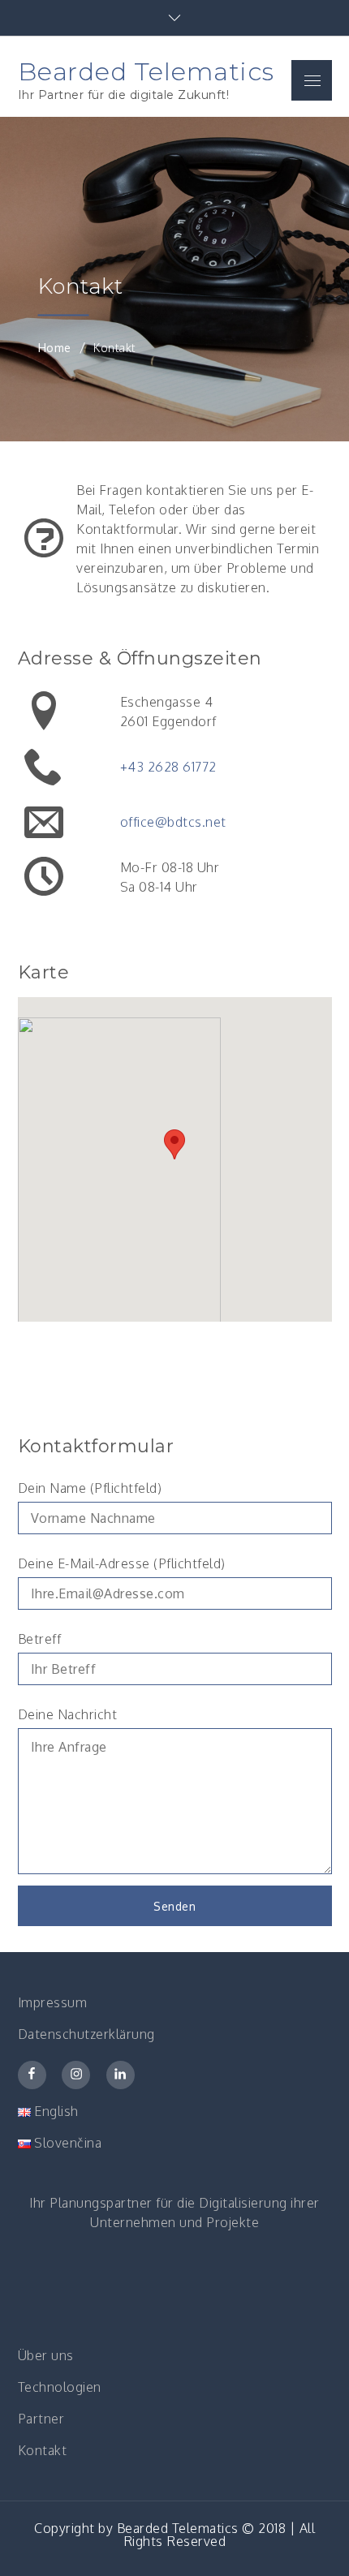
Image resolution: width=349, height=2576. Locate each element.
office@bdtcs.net (173, 822)
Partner (41, 2419)
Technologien (60, 2387)
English (55, 2111)
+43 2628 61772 (168, 767)
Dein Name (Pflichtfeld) (90, 1488)
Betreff (40, 1639)
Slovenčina (67, 2143)
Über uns (46, 2355)
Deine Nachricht (68, 1714)
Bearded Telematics (146, 71)
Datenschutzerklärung (86, 2034)
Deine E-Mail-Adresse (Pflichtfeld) (122, 1563)
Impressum (53, 2002)
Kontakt (43, 2450)
